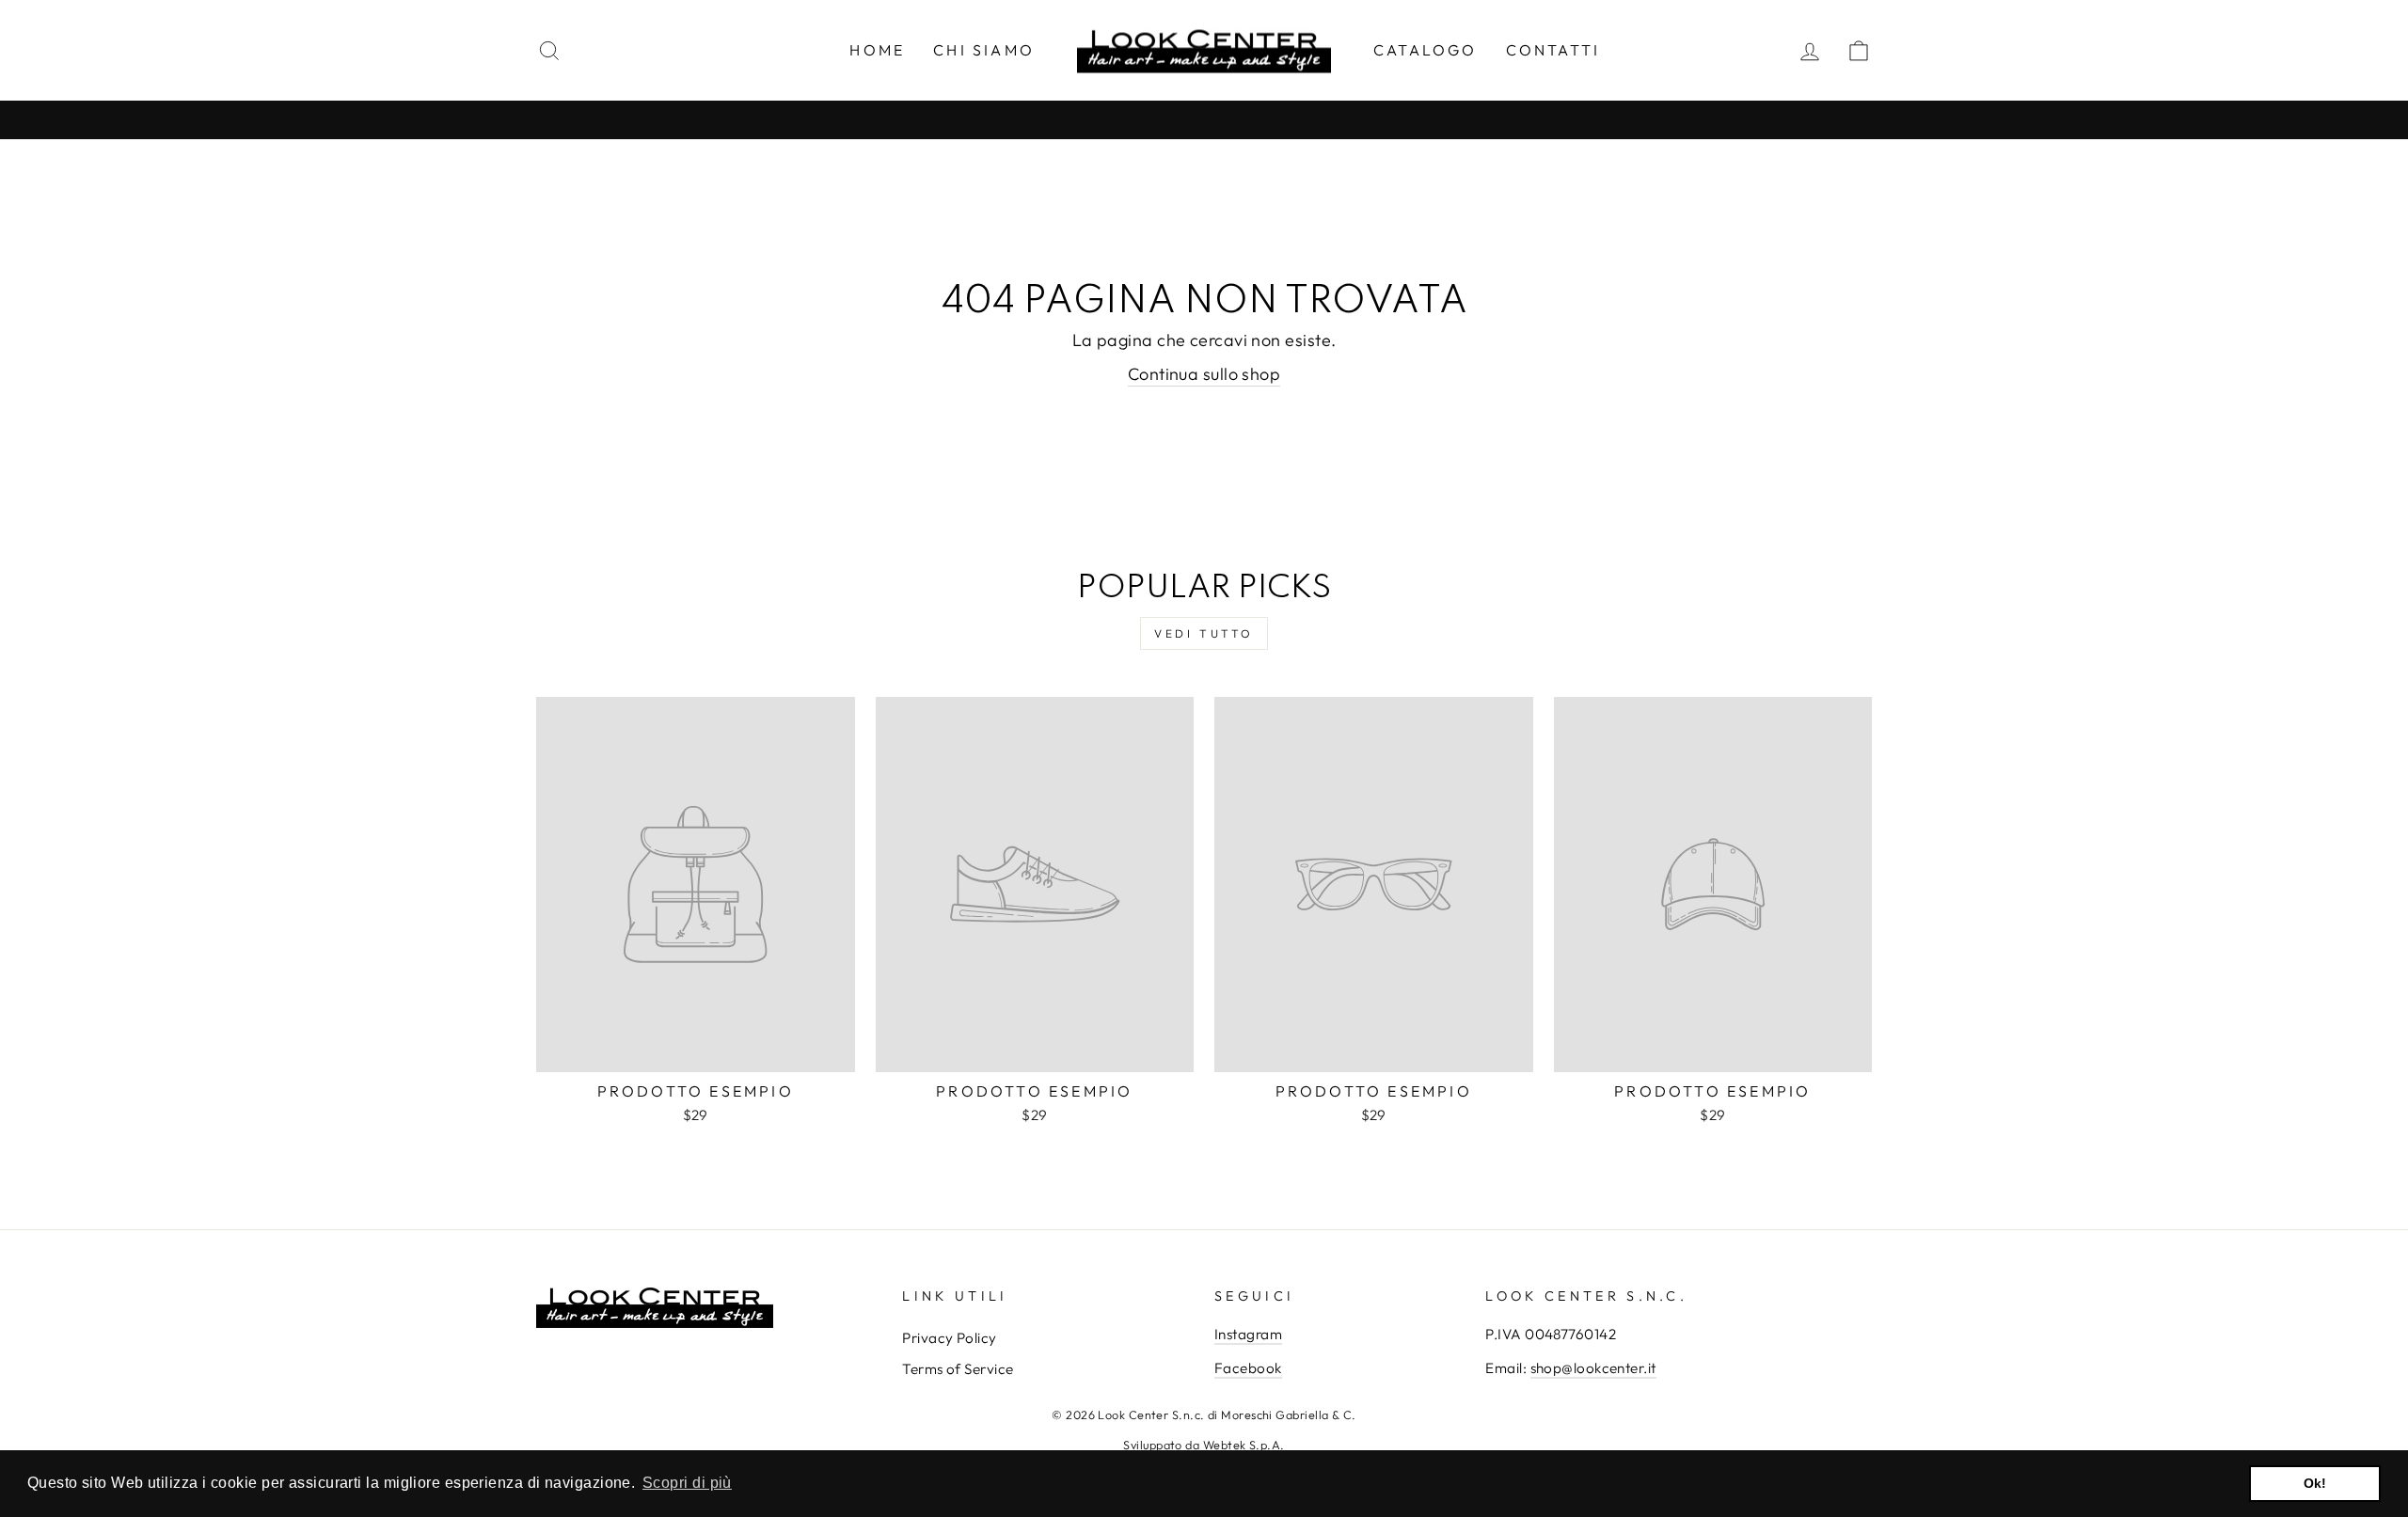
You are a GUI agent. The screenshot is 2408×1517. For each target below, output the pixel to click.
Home (877, 50)
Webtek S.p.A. (1244, 1445)
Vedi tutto (1204, 633)
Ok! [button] (2315, 1483)
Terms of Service (958, 1369)
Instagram (1248, 1334)
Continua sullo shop (1204, 374)
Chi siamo (984, 50)
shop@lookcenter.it (1593, 1368)
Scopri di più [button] (687, 1483)
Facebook (1248, 1368)
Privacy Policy (949, 1338)
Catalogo (1426, 50)
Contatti (1553, 50)
